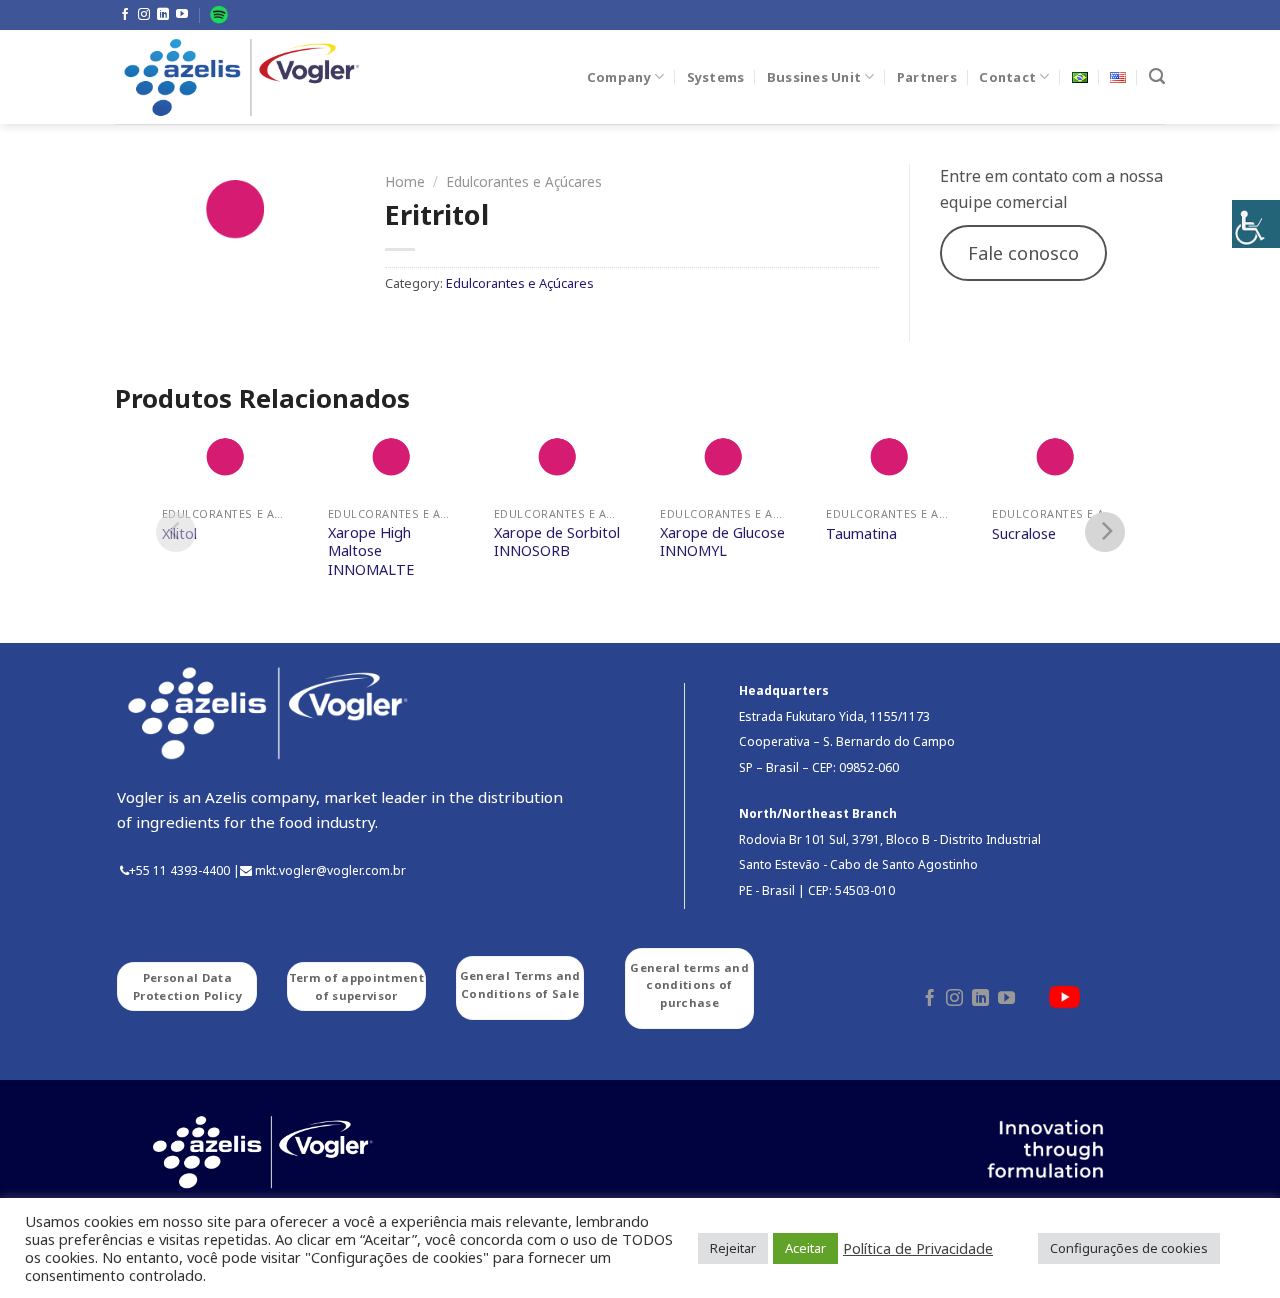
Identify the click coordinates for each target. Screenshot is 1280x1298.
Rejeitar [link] (733, 1248)
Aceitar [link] (805, 1248)
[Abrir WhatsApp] (1230, 1247)
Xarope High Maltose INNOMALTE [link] (371, 551)
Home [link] (405, 181)
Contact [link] (1007, 77)
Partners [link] (927, 77)
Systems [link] (716, 77)
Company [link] (619, 77)
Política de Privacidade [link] (918, 1248)
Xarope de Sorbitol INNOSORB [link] (557, 542)
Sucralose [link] (1024, 534)
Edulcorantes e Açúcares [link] (524, 181)
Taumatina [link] (861, 534)
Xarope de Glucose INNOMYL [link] (722, 542)
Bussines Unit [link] (814, 77)
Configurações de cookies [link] (1129, 1248)
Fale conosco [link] (1023, 253)
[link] (1256, 224)
